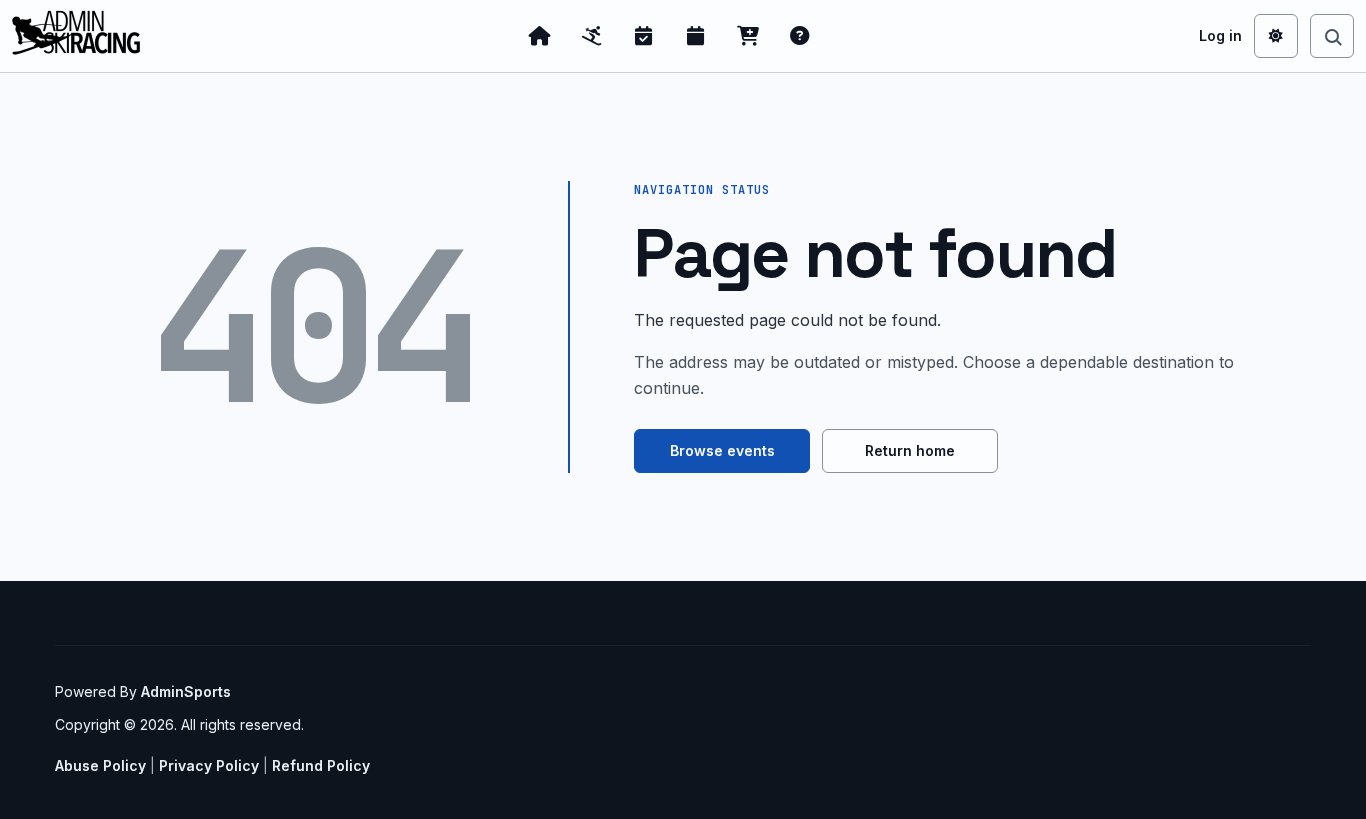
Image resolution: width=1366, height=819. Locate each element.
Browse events (722, 450)
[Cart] (748, 36)
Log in (1220, 35)
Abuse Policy (100, 765)
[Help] (800, 36)
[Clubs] (592, 36)
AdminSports (186, 691)
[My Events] (644, 36)
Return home (910, 450)
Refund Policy (321, 765)
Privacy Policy (209, 765)
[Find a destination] (1332, 36)
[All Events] (696, 36)
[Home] (540, 36)
